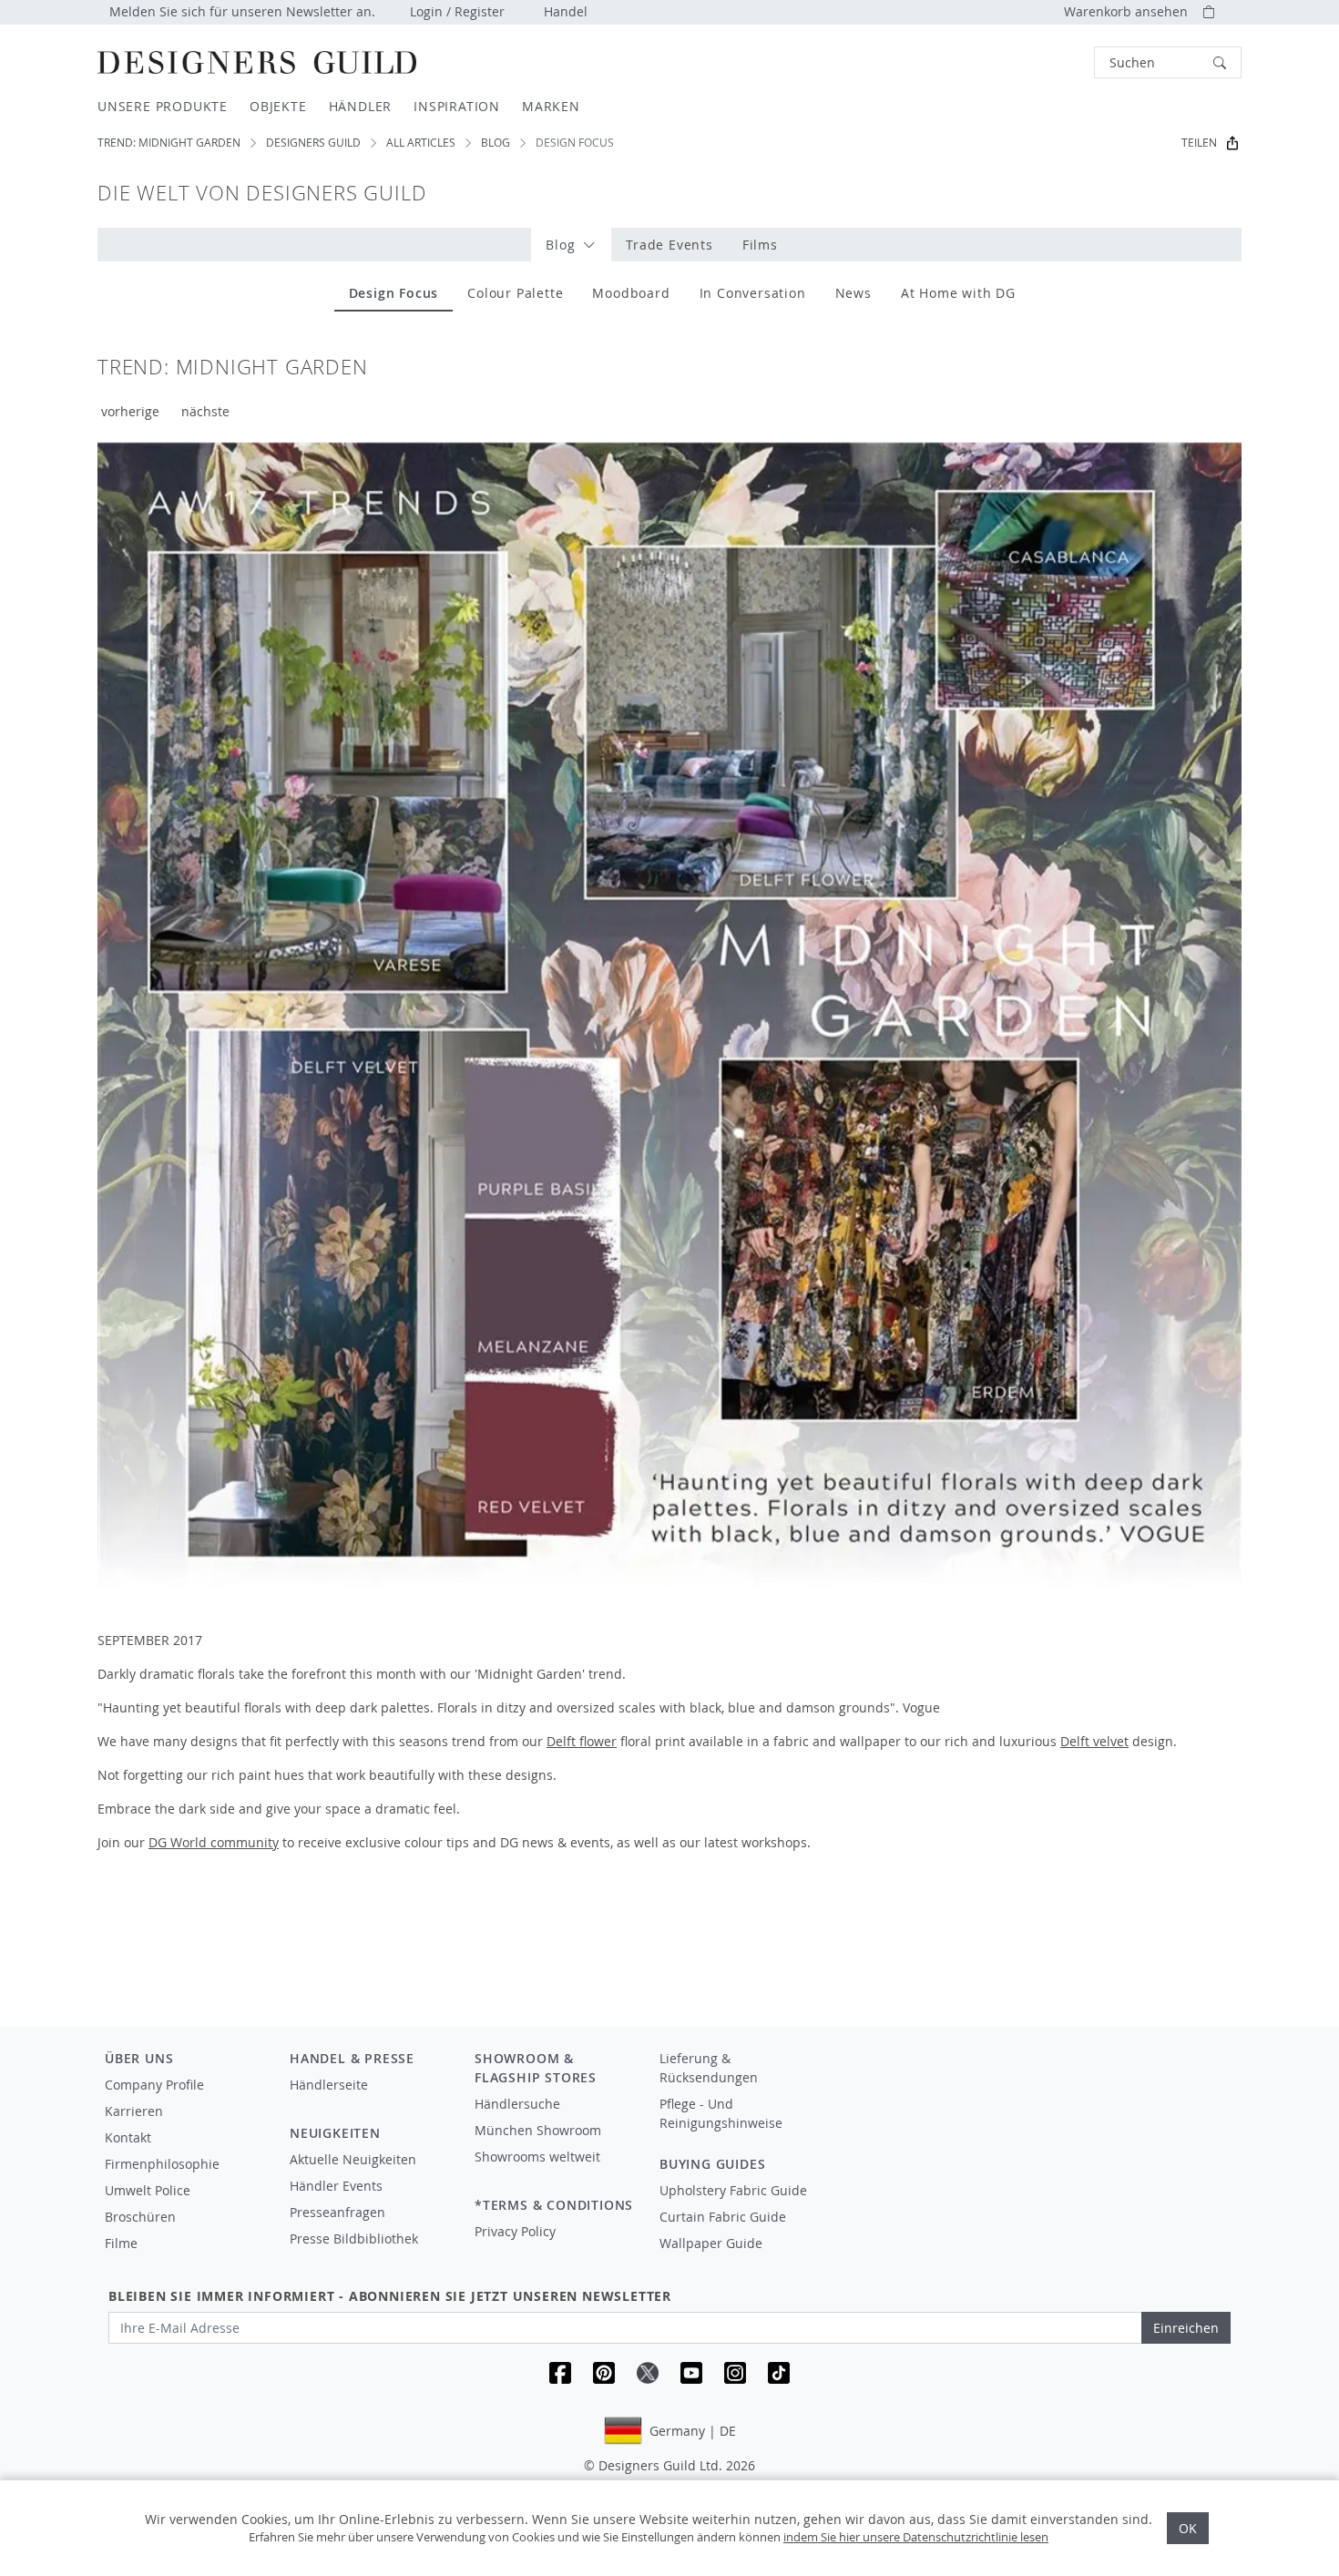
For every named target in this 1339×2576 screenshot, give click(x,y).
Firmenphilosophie (162, 2164)
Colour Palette (515, 293)
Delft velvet (1094, 1741)
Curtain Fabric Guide (723, 2217)
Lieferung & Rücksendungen (709, 2068)
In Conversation (753, 293)
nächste (205, 411)
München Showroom (538, 2130)
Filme (121, 2243)
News (853, 293)
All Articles (421, 143)
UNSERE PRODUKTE (163, 106)
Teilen (1199, 143)
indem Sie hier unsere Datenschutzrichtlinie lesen (916, 2537)
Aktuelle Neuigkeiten (353, 2159)
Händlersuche (517, 2104)
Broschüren (140, 2217)
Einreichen (1186, 2328)
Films (760, 245)
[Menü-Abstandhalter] (369, 2101)
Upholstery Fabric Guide (733, 2190)
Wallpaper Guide (711, 2243)
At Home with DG (958, 293)
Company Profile (154, 2085)
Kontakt (128, 2137)
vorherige (130, 411)
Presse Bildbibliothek (354, 2239)
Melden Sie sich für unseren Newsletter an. (242, 11)
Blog (496, 143)
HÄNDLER (361, 106)
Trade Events (669, 245)
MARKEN (551, 106)
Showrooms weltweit (537, 2157)
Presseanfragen (337, 2212)
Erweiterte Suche (1053, 62)
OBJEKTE (278, 106)
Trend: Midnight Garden (169, 143)
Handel (566, 11)
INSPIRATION (457, 106)
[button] (1168, 62)
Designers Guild (313, 143)
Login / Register (457, 11)
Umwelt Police (148, 2190)
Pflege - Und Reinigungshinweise (721, 2113)
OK (1188, 2528)
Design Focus (394, 293)
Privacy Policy (515, 2231)
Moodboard (631, 293)
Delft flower (582, 1741)
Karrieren (134, 2111)
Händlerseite (329, 2085)
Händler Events (336, 2186)
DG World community (214, 1842)
